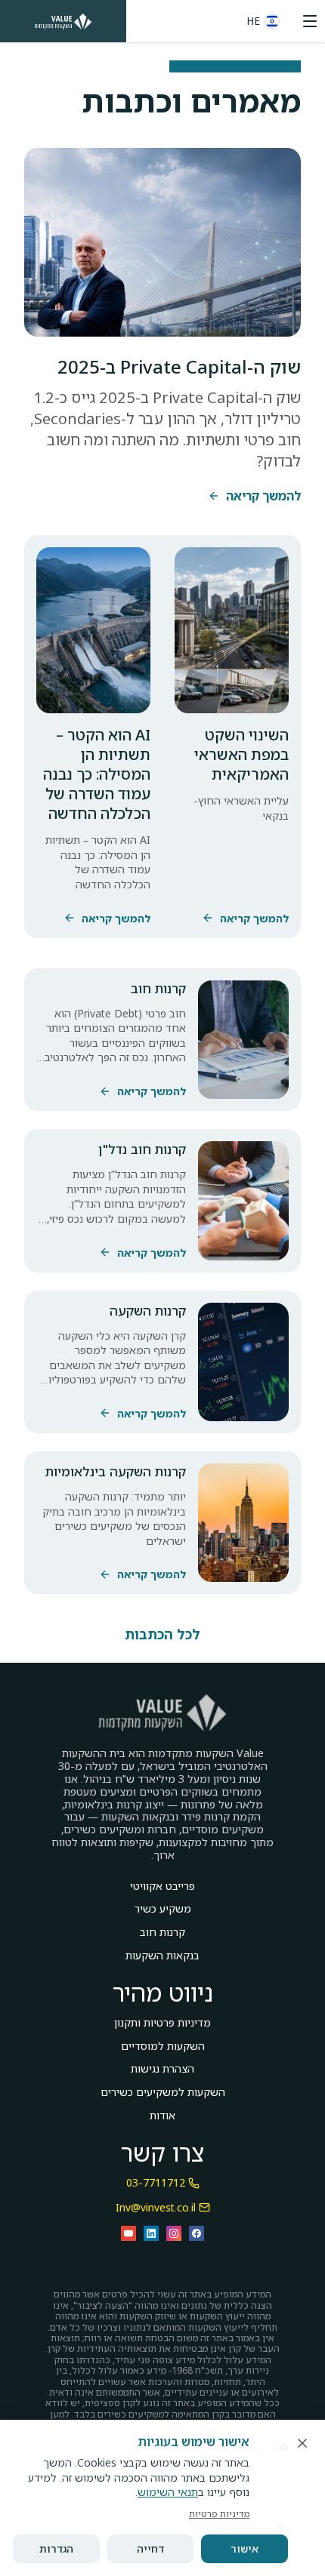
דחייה (150, 2548)
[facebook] (197, 2233)
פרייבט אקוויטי (162, 1887)
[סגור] (302, 2443)
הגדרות (56, 2548)
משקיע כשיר (163, 1909)
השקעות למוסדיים (163, 2047)
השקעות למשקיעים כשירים (163, 2093)
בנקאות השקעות (162, 1956)
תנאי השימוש (168, 2492)
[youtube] (128, 2233)
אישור (245, 2548)
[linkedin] (151, 2233)
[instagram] (174, 2233)
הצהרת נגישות (162, 2069)
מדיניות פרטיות (219, 2514)
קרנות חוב (162, 1933)
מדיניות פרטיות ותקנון (162, 2023)
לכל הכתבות (162, 1634)
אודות (162, 2116)
